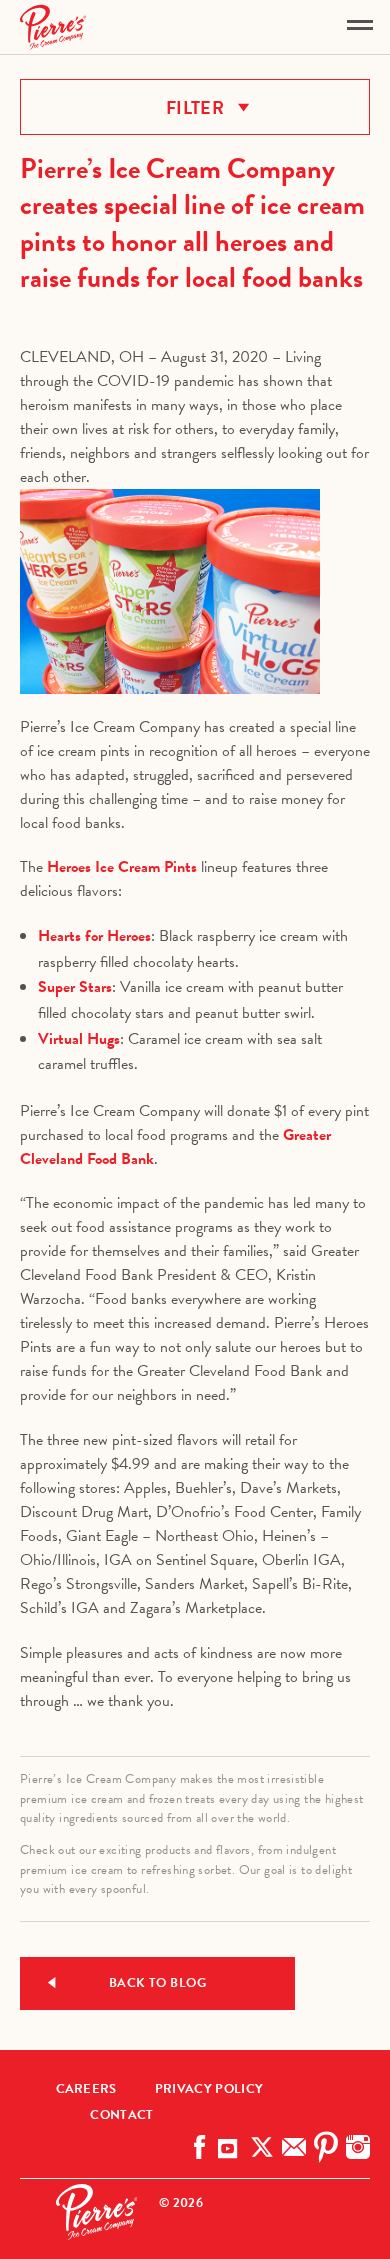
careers (86, 2089)
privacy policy (209, 2089)
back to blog (158, 1983)
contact (121, 2115)
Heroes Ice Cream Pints (122, 867)
